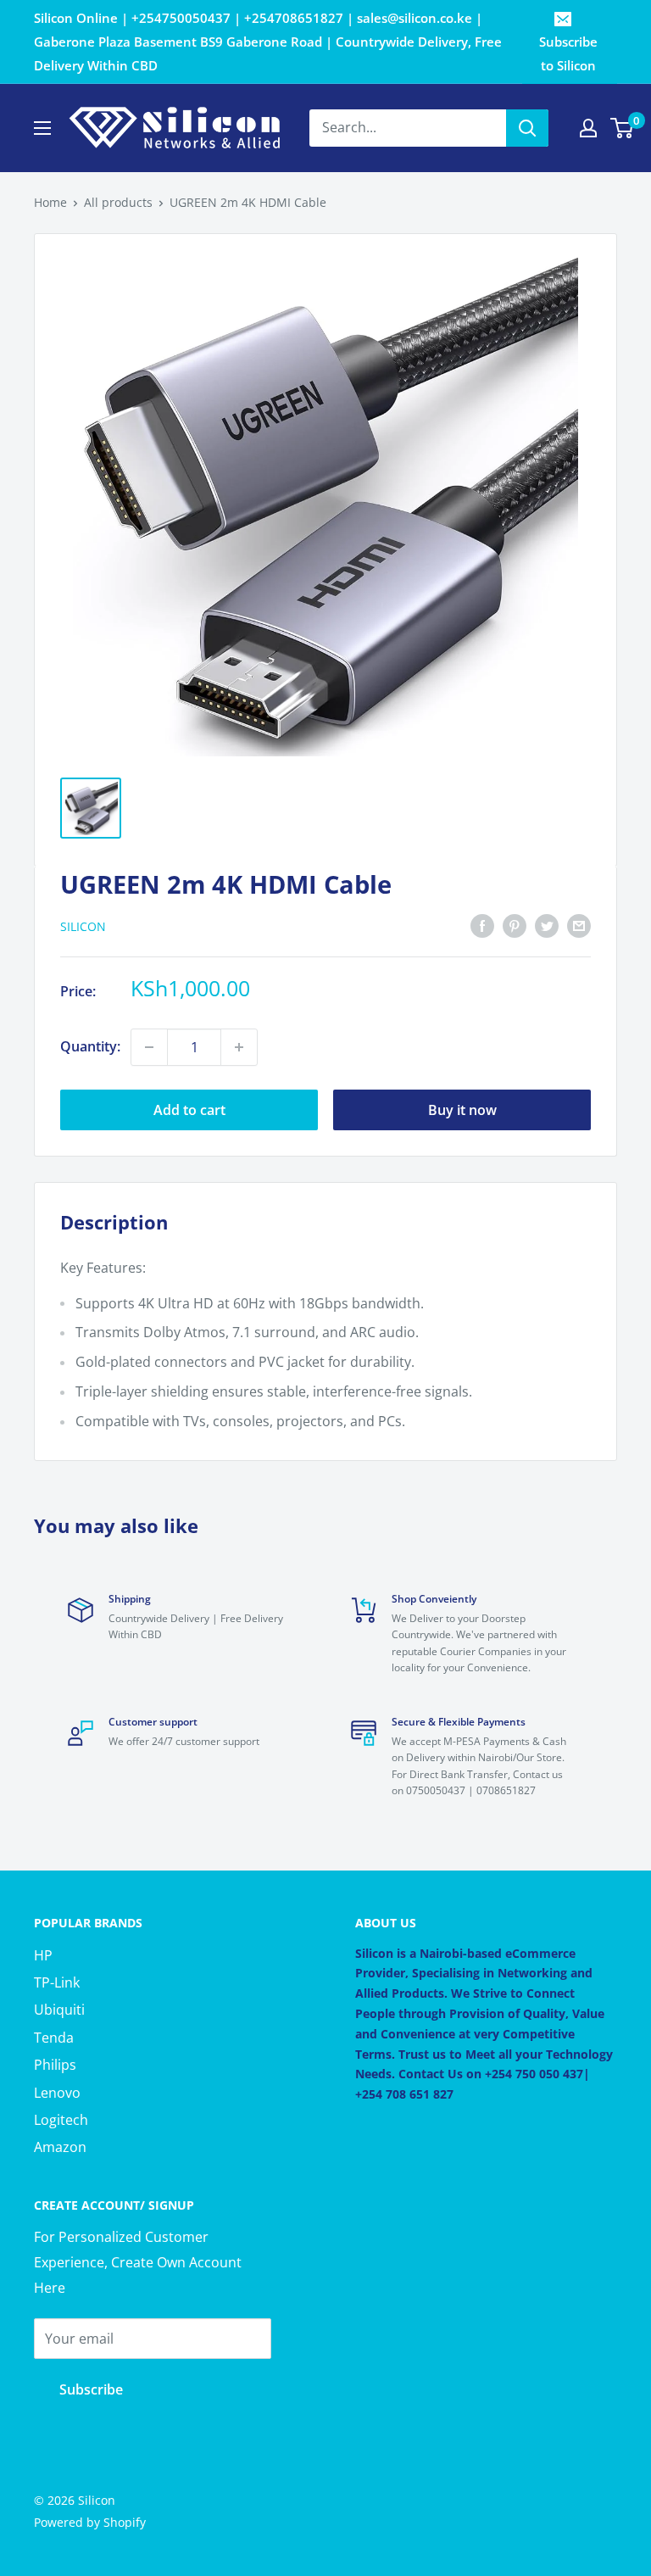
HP (43, 1955)
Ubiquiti (59, 2010)
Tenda (54, 2038)
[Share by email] (579, 926)
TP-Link (57, 1982)
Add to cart (189, 1110)
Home (50, 202)
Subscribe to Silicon (568, 53)
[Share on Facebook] (482, 926)
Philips (55, 2065)
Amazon (60, 2147)
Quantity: (90, 1046)
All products (118, 202)
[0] (623, 128)
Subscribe (91, 2389)
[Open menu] (42, 128)
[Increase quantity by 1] (239, 1047)
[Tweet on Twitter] (547, 926)
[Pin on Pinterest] (515, 926)
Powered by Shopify (90, 2522)
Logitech (61, 2120)
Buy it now (462, 1110)
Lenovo (57, 2093)
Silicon (83, 926)
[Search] (527, 128)
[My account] (588, 128)
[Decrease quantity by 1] (149, 1047)
